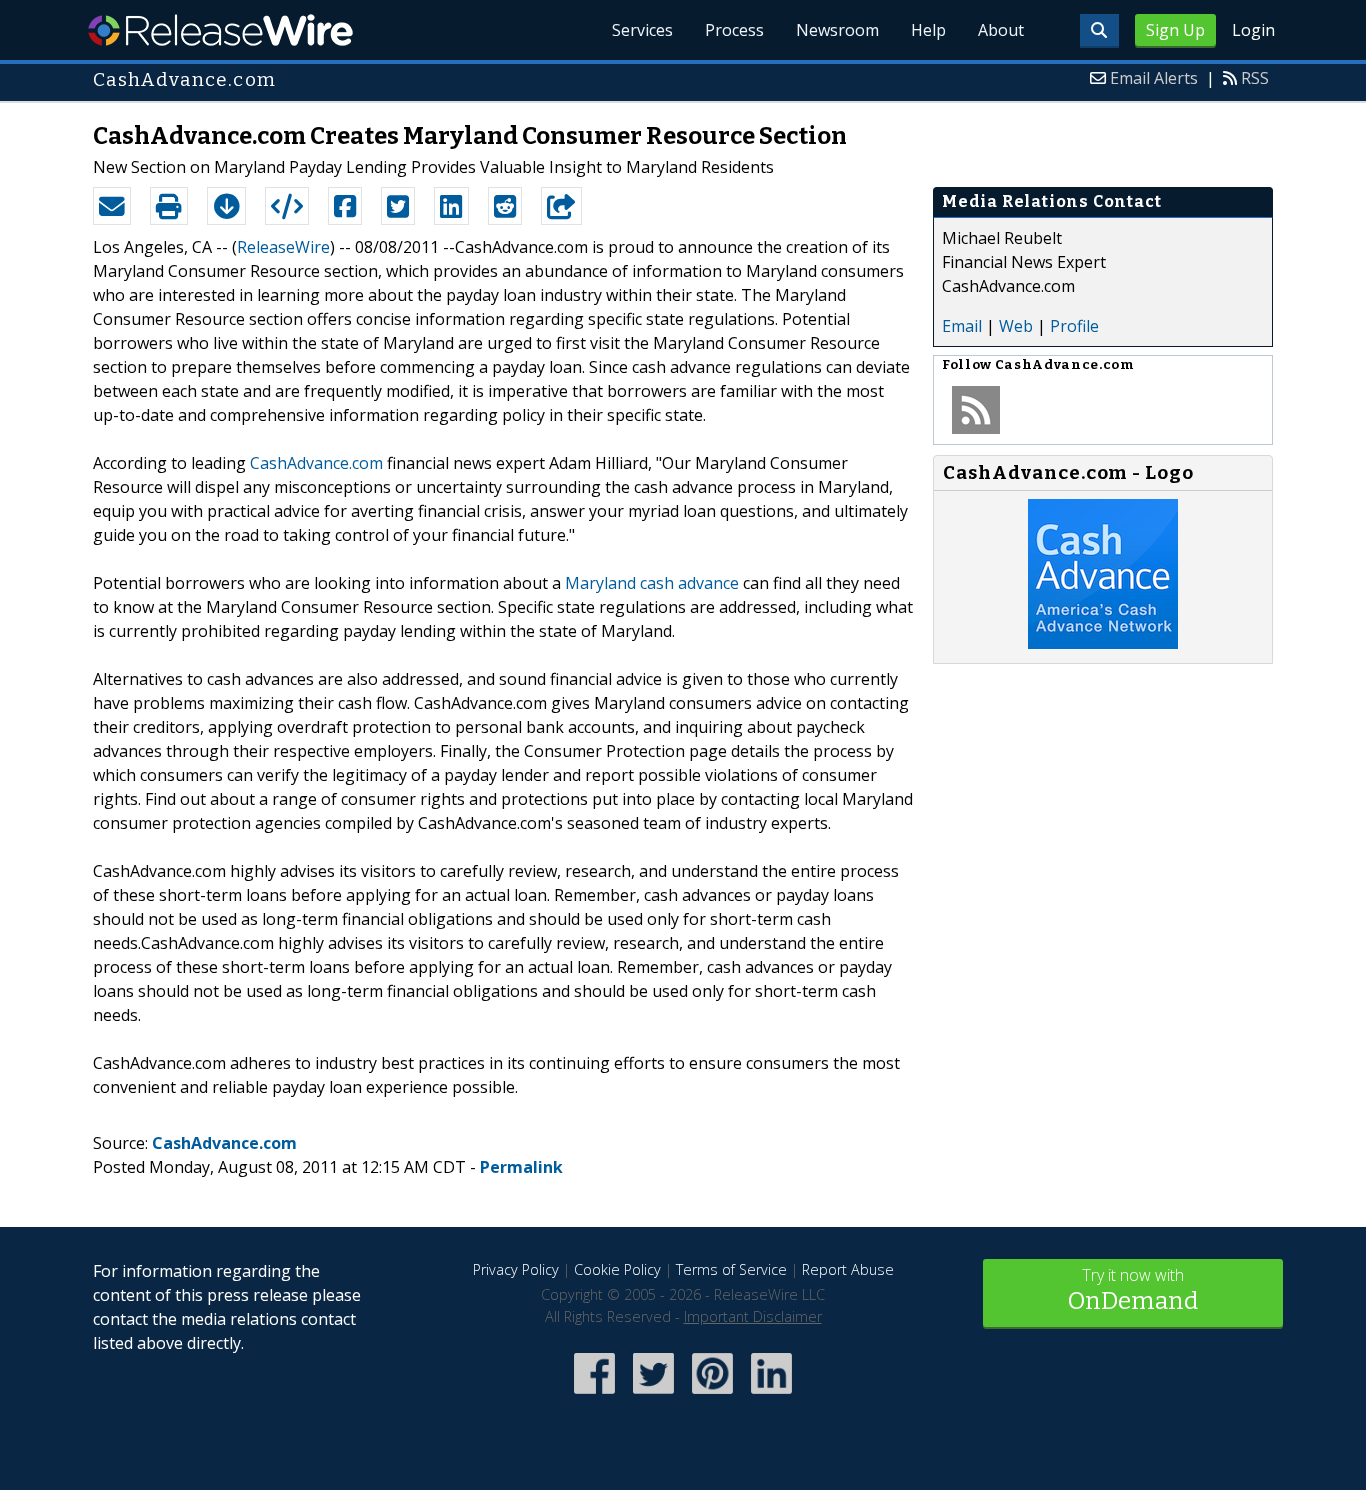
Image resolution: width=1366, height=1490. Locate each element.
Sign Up (1175, 30)
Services (642, 30)
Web (1016, 326)
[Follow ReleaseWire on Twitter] (653, 1395)
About (1001, 30)
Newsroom (837, 30)
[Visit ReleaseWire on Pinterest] (712, 1395)
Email (962, 326)
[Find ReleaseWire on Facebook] (594, 1395)
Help (928, 30)
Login (1253, 30)
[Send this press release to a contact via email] (112, 206)
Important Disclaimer (753, 1316)
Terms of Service (731, 1269)
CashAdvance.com (316, 463)
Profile (1074, 326)
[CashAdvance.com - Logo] (1103, 643)
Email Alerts (1154, 78)
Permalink (521, 1167)
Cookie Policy (617, 1269)
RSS (1255, 78)
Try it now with (1133, 1289)
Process (734, 30)
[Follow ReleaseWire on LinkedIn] (771, 1395)
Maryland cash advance (652, 583)
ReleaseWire (220, 30)
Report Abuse (848, 1269)
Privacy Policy (516, 1269)
